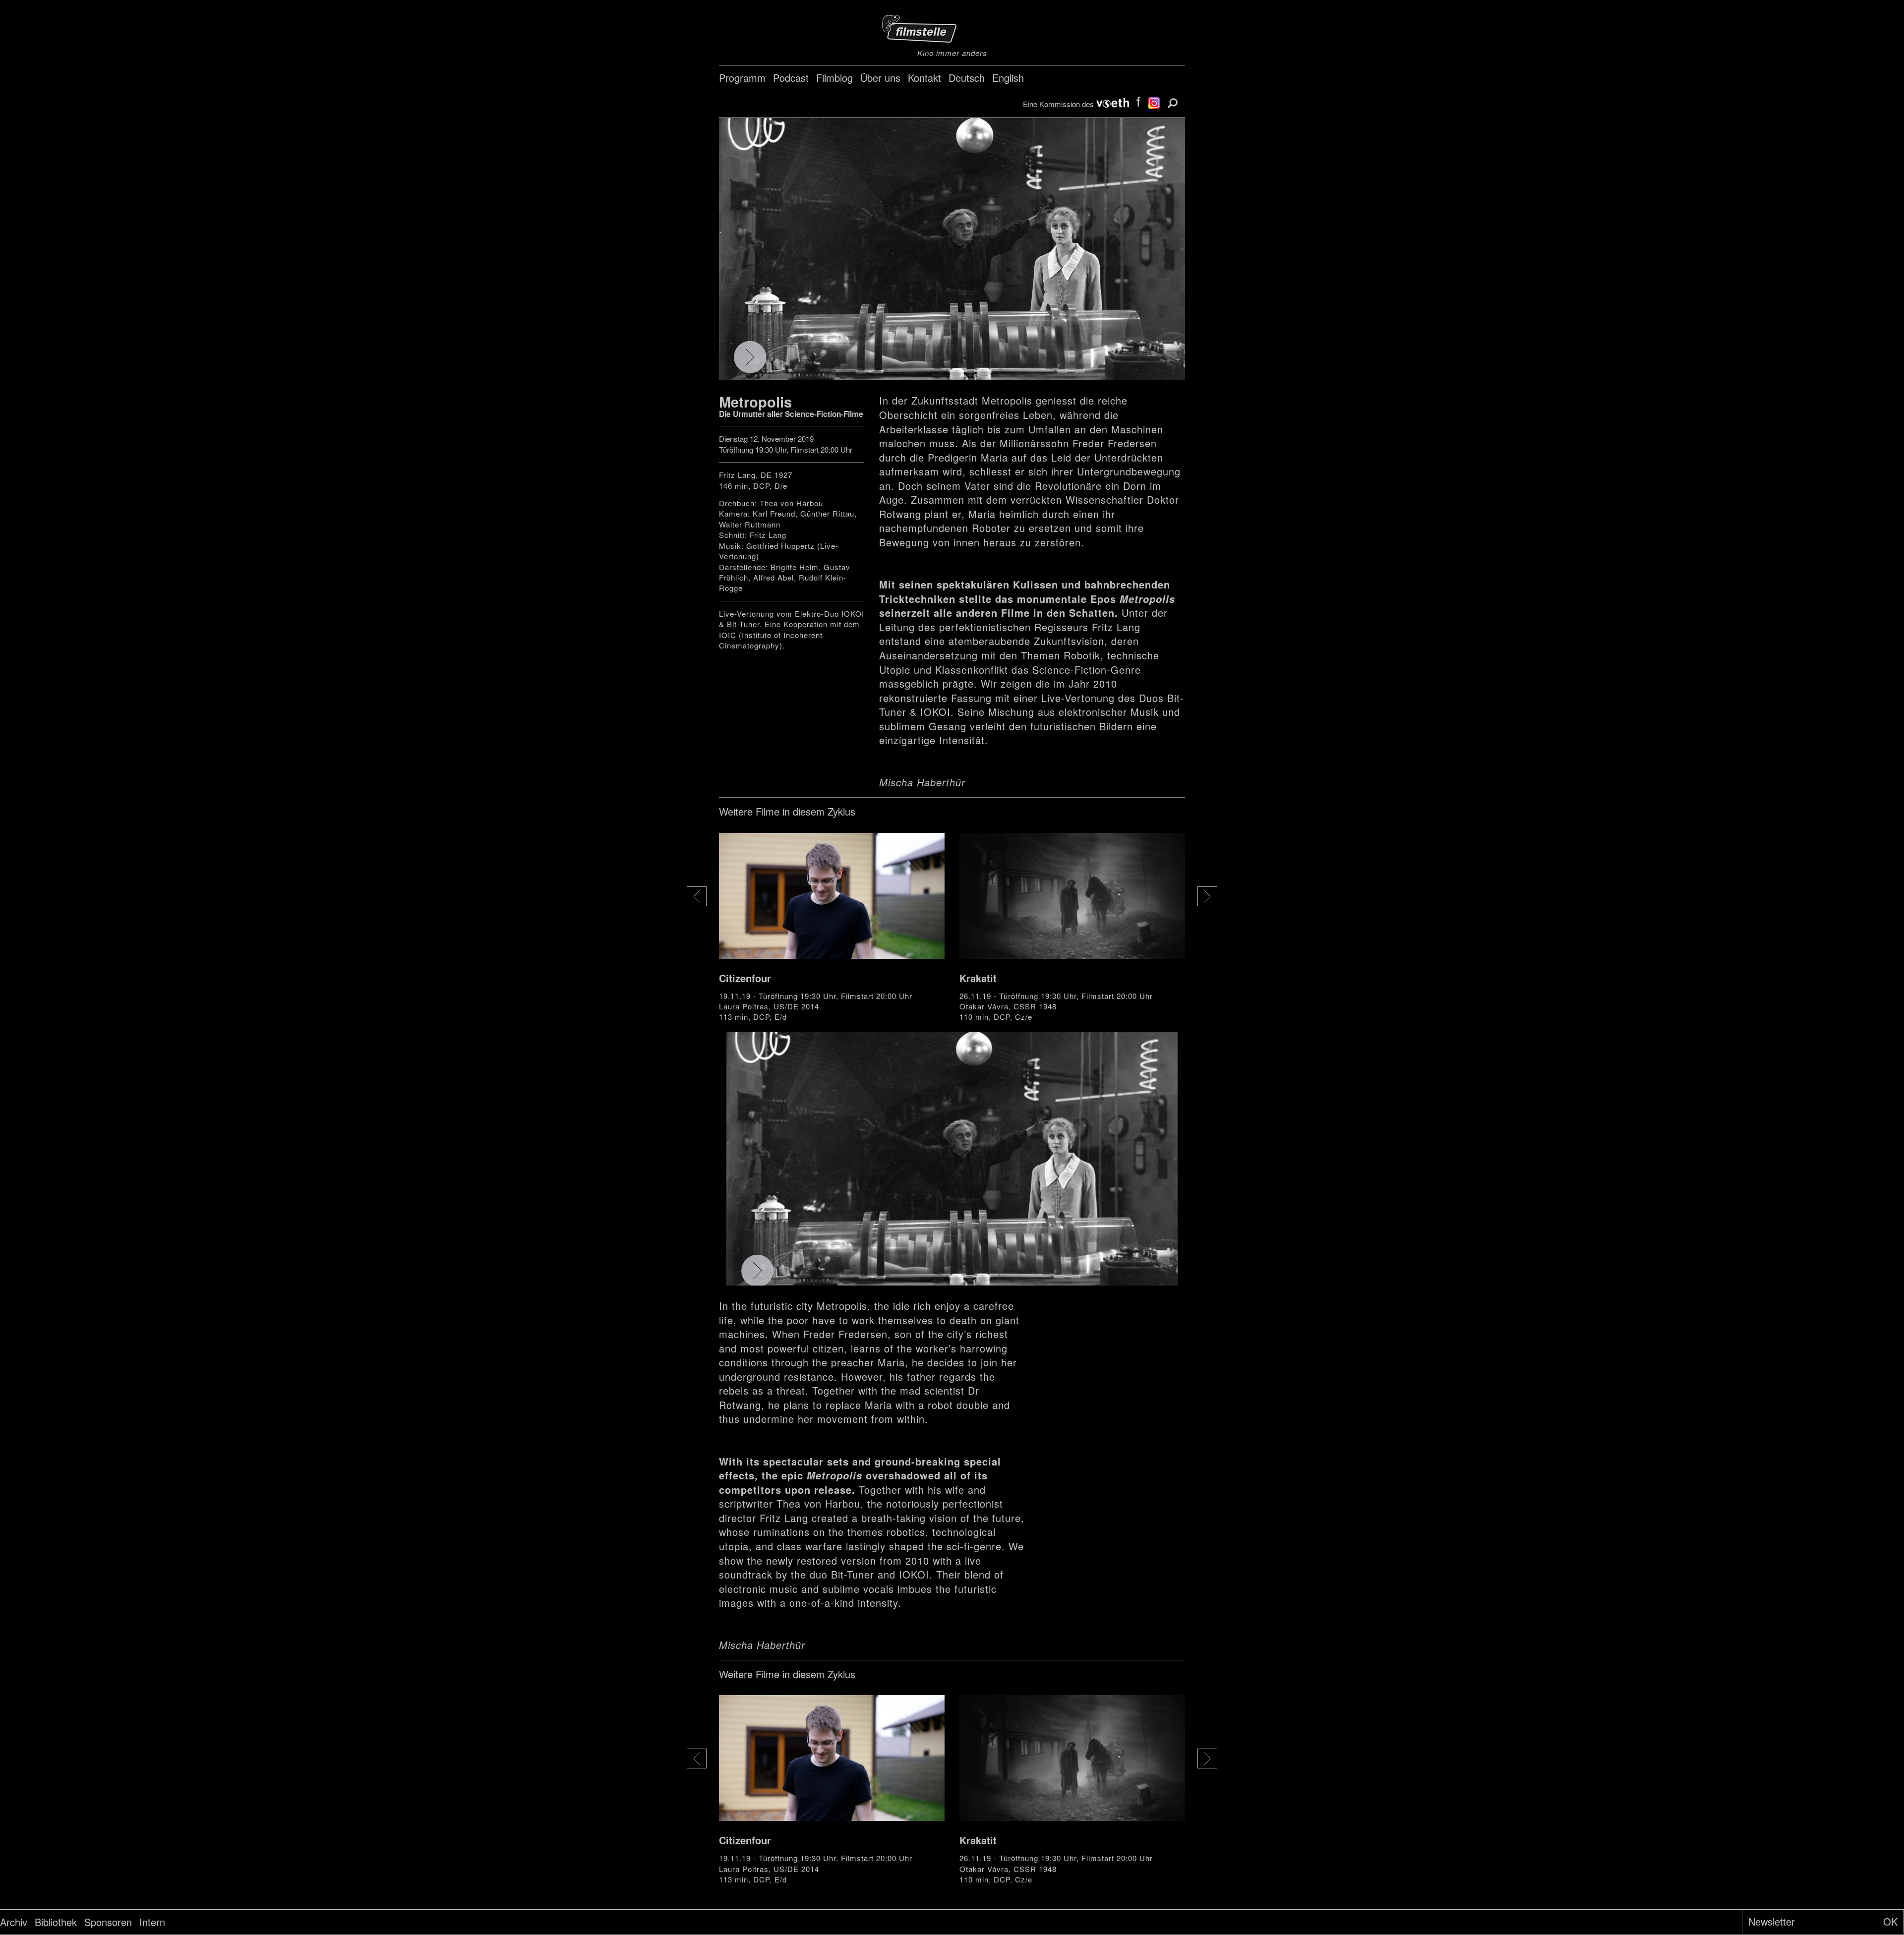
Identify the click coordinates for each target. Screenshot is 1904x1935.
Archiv (14, 1922)
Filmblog (834, 78)
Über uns (880, 78)
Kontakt (924, 78)
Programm (742, 78)
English (1008, 78)
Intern (152, 1922)
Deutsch (967, 78)
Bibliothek (56, 1922)
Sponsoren (108, 1922)
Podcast (791, 78)
